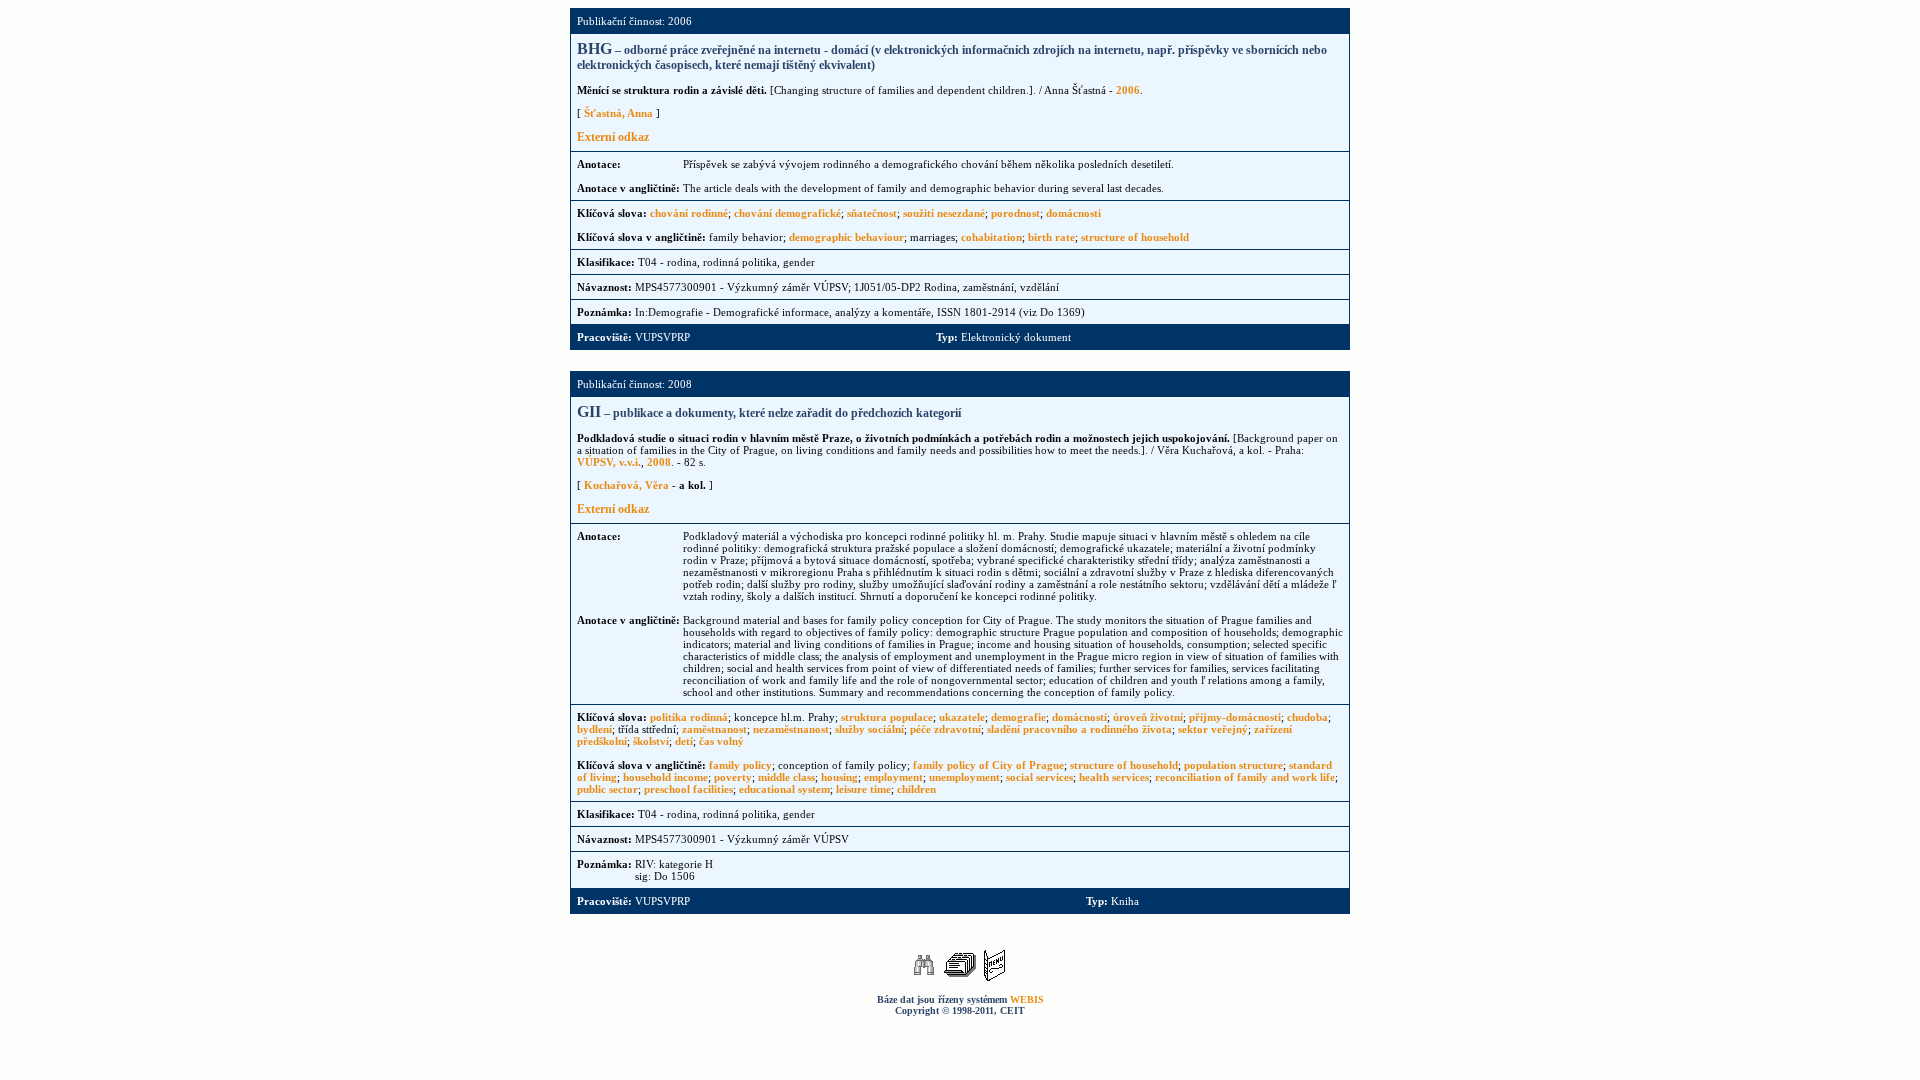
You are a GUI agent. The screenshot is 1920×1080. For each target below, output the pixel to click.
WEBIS (1027, 999)
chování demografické (787, 213)
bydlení (594, 729)
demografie (1018, 717)
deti (684, 741)
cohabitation (991, 237)
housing (839, 777)
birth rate (1051, 237)
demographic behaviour (846, 237)
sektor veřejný (1213, 729)
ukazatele (962, 717)
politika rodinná (689, 717)
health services (1114, 777)
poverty (733, 777)
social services (1039, 777)
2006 (1128, 90)
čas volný (721, 741)
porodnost (1015, 213)
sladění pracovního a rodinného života (1079, 729)
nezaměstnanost (791, 729)
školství (651, 741)
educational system (784, 789)
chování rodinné (689, 213)
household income (665, 777)
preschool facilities (688, 789)
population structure (1233, 765)
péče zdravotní (945, 729)
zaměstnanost (714, 729)
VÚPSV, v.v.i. (609, 462)
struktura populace (887, 717)
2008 (659, 462)
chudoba (1307, 717)
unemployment (964, 777)
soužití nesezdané (944, 213)
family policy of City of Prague (988, 765)
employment (893, 777)
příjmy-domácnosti (1235, 717)
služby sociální (869, 729)
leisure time (863, 789)
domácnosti (1073, 213)
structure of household (1135, 237)
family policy (740, 765)
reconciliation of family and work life (1245, 777)
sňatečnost (872, 213)
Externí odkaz (613, 137)
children (916, 789)
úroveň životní (1148, 717)
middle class (786, 777)
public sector (607, 789)
